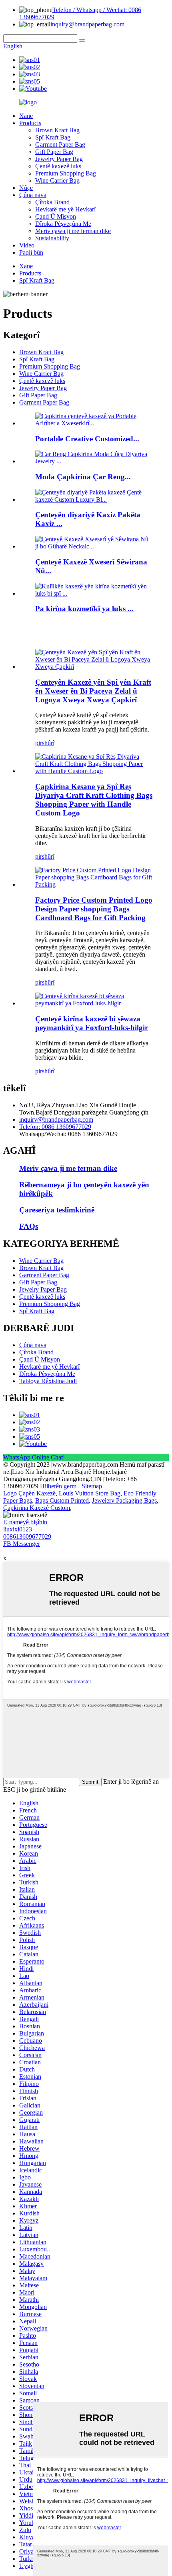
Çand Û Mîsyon (56, 216)
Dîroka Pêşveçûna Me (63, 224)
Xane (26, 116)
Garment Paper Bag (60, 145)
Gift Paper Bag (54, 152)
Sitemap (92, 1486)
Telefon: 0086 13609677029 (55, 1127)
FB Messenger (22, 1544)
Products (30, 123)
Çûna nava (33, 195)
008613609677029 (27, 1536)
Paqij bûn (31, 252)
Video (27, 245)
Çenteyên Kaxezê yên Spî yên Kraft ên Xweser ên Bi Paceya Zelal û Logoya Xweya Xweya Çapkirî (93, 691)
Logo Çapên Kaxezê (29, 1493)
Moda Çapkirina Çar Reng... (83, 477)
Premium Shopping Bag (66, 173)
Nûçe (26, 188)
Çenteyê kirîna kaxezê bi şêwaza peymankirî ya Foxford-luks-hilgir (92, 1023)
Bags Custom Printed (62, 1500)
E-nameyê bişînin (25, 1522)
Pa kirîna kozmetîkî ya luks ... (84, 609)
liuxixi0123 (18, 1529)
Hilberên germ (58, 1486)
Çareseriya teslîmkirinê (57, 1210)
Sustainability (52, 238)
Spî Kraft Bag (53, 137)
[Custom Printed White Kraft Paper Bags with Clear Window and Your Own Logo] (94, 667)
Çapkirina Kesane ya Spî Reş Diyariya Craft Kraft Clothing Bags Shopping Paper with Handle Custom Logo (94, 800)
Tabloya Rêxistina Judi (48, 1381)
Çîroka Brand (52, 202)
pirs (40, 743)
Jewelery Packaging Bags (124, 1500)
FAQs (29, 1226)
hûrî (49, 743)
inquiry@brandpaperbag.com (87, 24)
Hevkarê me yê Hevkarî (65, 209)
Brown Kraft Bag (57, 130)
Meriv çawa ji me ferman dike (73, 231)
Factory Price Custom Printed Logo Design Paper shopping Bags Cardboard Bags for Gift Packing (94, 909)
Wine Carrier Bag (57, 180)
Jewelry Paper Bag (59, 159)
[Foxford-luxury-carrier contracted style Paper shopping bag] (94, 1003)
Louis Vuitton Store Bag (90, 1493)
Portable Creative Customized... (87, 439)
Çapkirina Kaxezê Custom (37, 1508)
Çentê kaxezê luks (58, 166)
